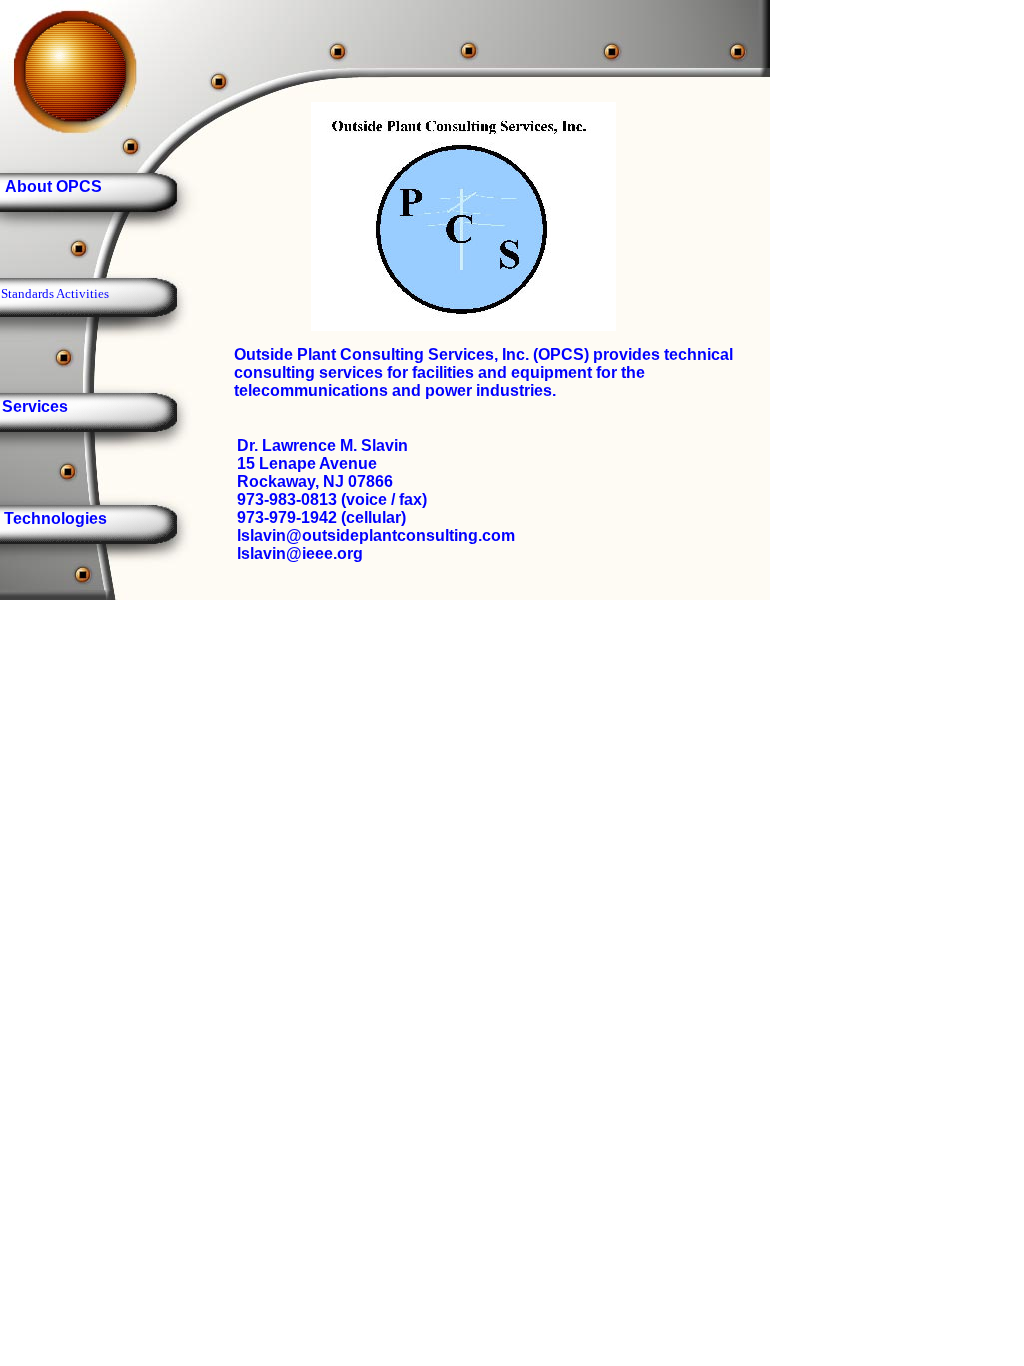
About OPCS (53, 186)
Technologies (55, 518)
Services (35, 406)
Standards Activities (55, 293)
